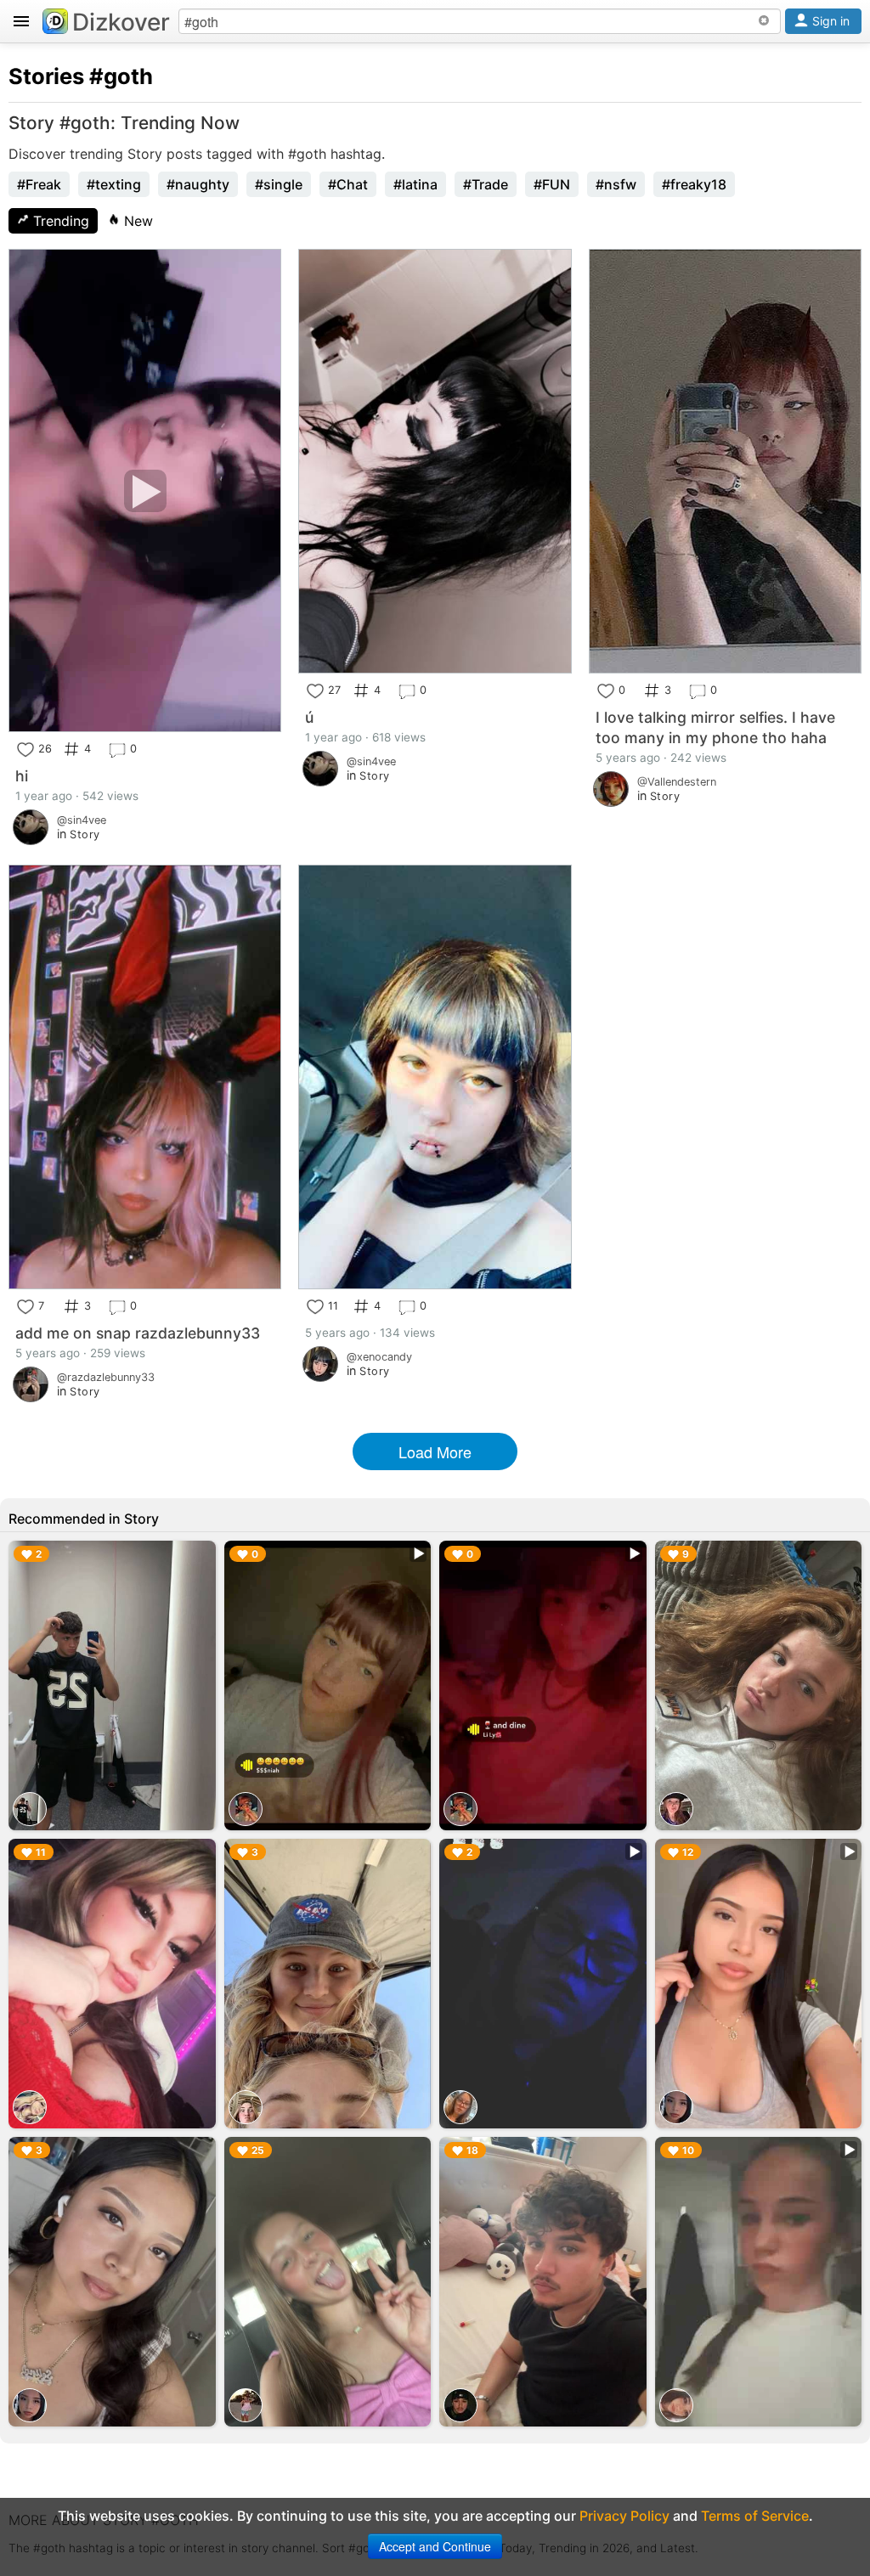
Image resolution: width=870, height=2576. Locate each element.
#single (279, 184)
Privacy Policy (624, 2516)
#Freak (39, 184)
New (136, 221)
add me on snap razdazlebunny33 (138, 1333)
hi (22, 776)
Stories (46, 76)
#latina (415, 184)
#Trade (486, 184)
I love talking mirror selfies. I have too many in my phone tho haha (715, 727)
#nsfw (616, 184)
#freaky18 (694, 184)
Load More (435, 1451)
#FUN (552, 184)
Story (85, 834)
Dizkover (121, 22)
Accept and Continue (435, 2546)
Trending (59, 221)
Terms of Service (755, 2516)
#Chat (348, 184)
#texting (114, 184)
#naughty (198, 184)
